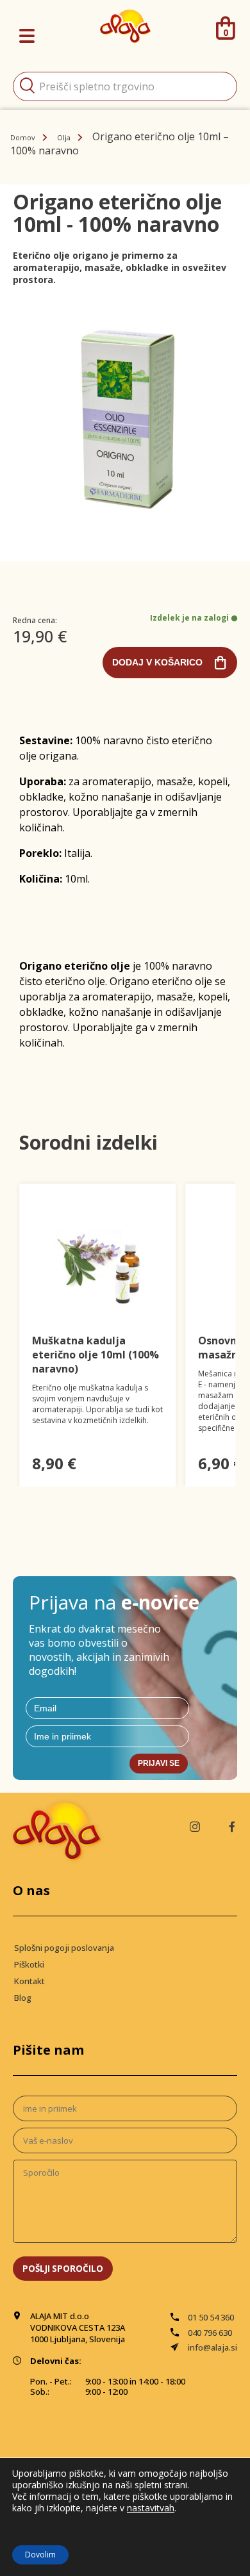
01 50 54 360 (211, 2317)
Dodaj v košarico (157, 662)
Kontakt (29, 1981)
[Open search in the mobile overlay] (125, 86)
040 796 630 (210, 2333)
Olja (64, 137)
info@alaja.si (213, 2347)
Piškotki (29, 1964)
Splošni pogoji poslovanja (64, 1948)
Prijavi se (159, 1763)
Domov (23, 137)
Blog (23, 1998)
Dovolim (40, 2555)
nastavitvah (151, 2508)
